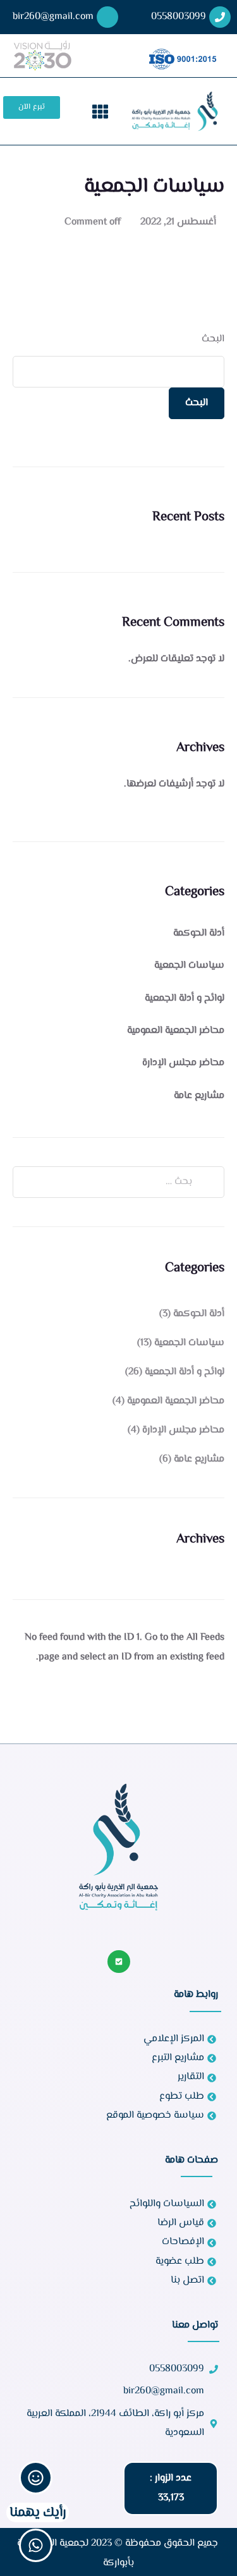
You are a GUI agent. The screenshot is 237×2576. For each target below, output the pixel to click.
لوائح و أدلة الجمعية (185, 998)
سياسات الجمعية (189, 966)
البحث (213, 339)
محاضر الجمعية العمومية (176, 1031)
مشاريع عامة (199, 1096)
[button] (100, 111)
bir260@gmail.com (53, 17)
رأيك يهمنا (38, 2512)
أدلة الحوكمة (199, 933)
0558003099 (179, 17)
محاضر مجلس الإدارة (183, 1063)
